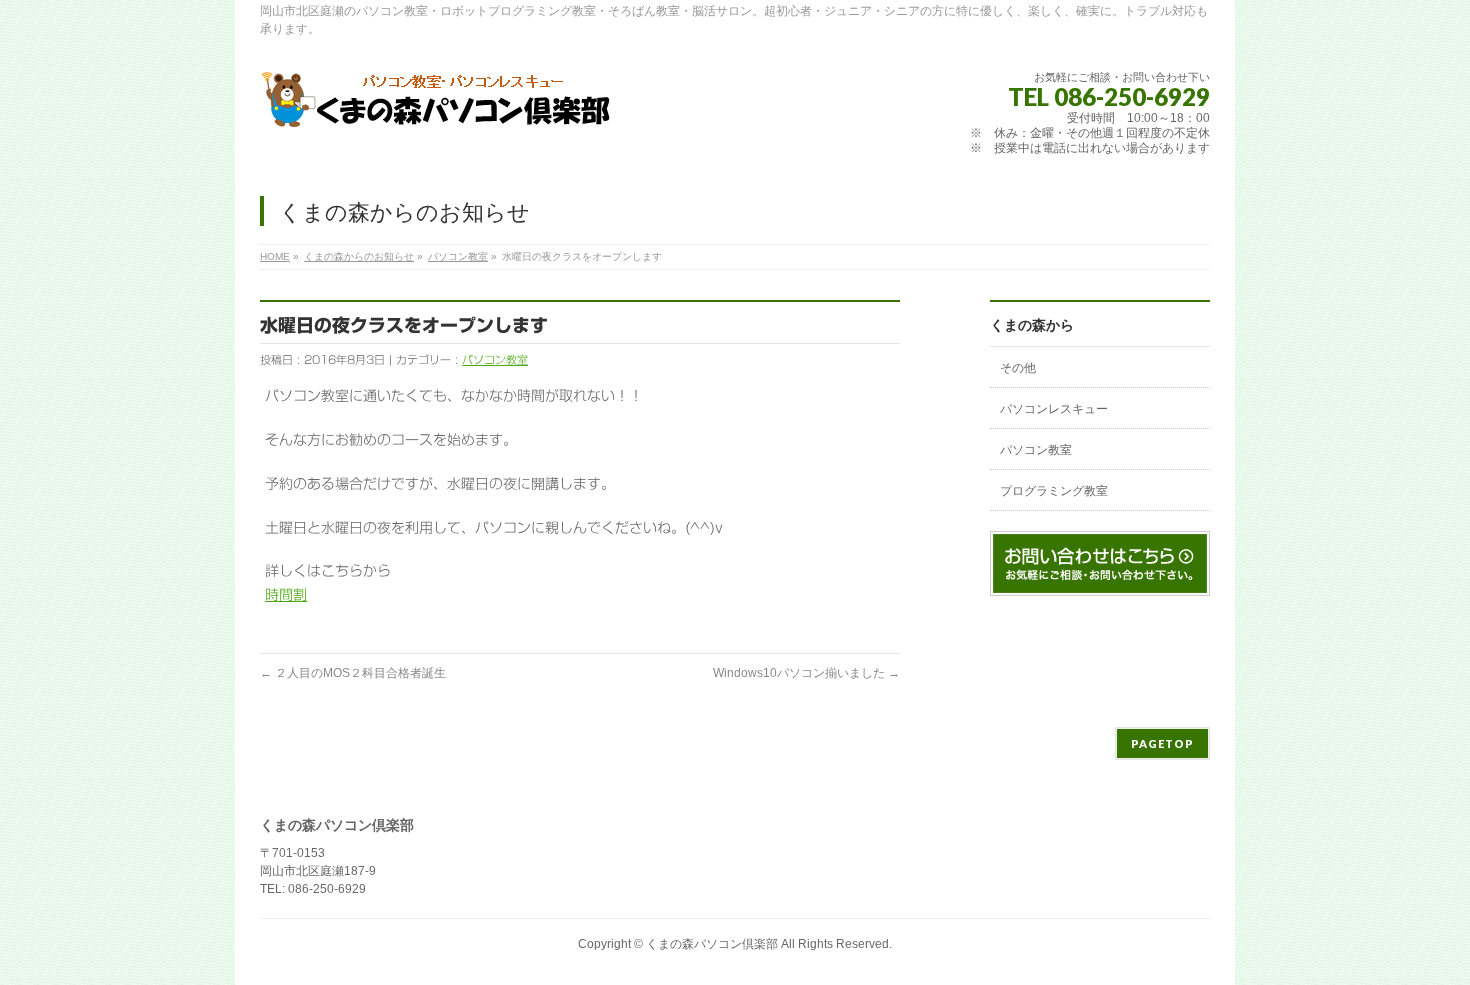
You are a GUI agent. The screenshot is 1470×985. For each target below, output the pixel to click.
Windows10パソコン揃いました (806, 673)
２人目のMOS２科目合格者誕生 (353, 673)
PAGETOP (1162, 743)
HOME (275, 256)
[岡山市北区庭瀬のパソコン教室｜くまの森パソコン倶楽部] (437, 107)
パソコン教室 (458, 256)
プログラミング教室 (1054, 491)
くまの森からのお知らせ (359, 256)
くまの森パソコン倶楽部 (712, 944)
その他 (1018, 368)
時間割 (286, 595)
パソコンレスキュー (1054, 409)
